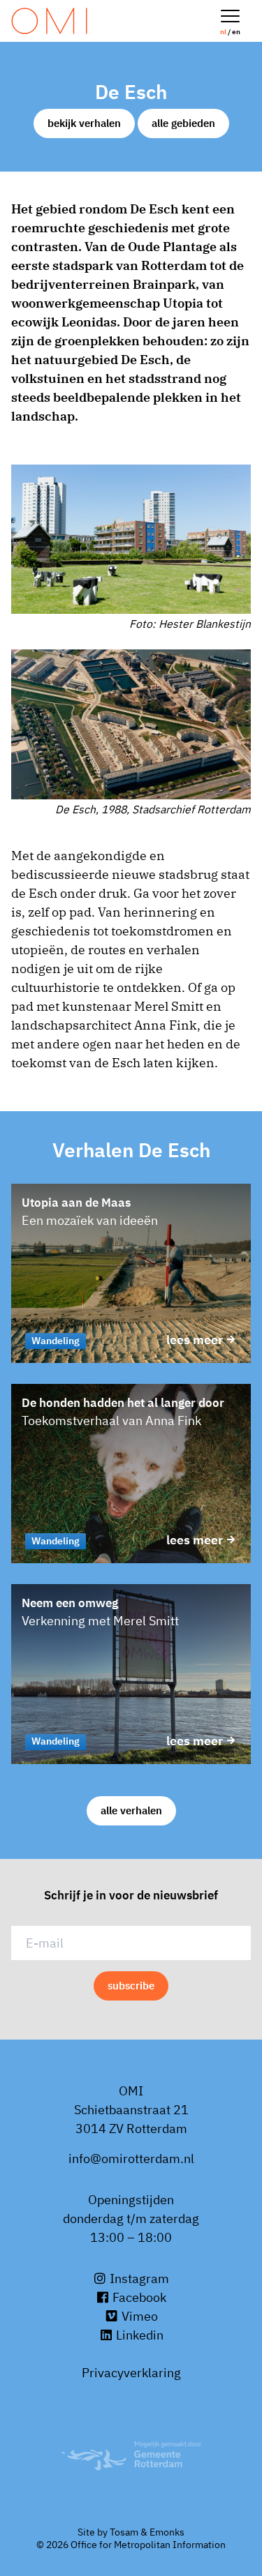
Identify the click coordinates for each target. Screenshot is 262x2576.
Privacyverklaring (131, 2373)
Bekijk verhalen (84, 123)
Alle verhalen (131, 1810)
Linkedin (138, 2335)
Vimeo (138, 2316)
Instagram (138, 2279)
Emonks (167, 2532)
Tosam (124, 2532)
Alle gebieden (183, 123)
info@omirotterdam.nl (131, 2159)
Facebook (138, 2297)
